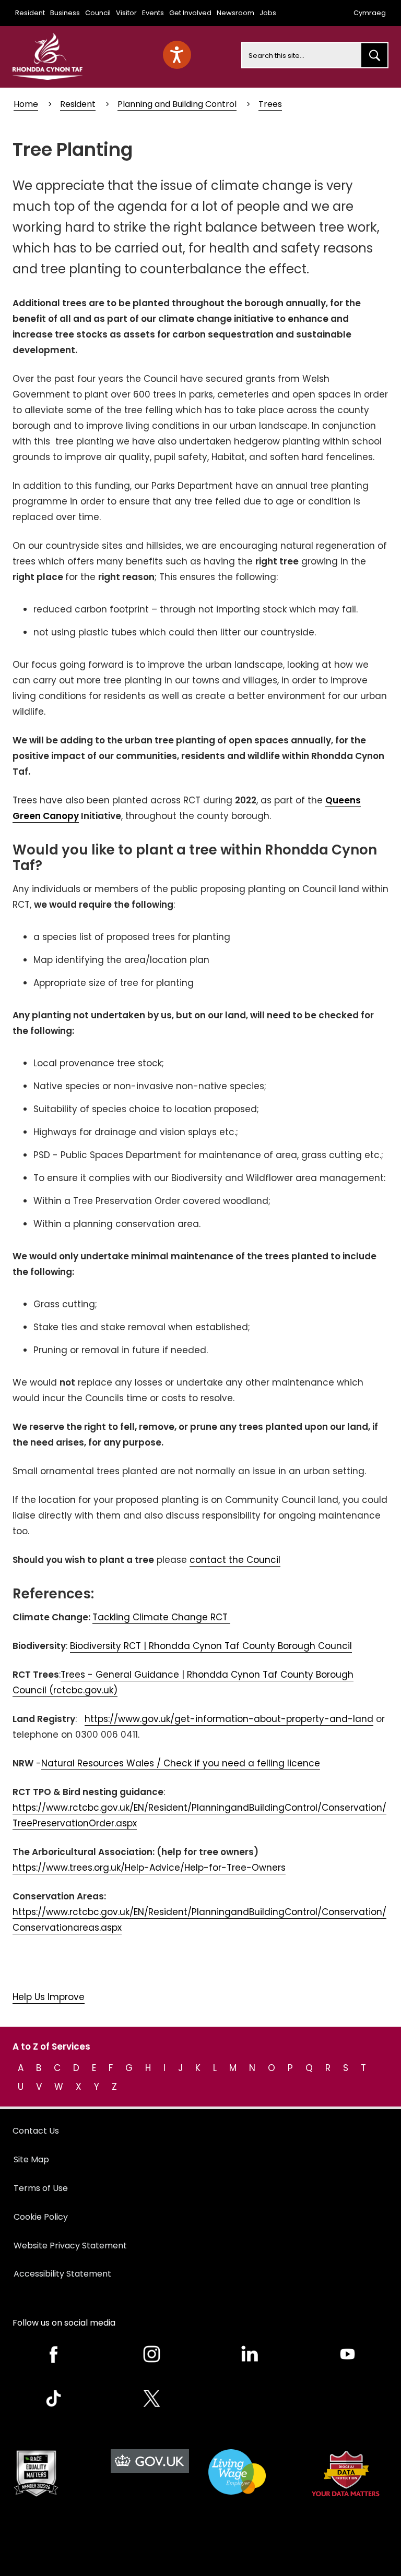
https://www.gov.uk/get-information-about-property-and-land (229, 1719)
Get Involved (190, 13)
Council (98, 13)
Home (26, 104)
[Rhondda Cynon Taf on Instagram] (152, 2354)
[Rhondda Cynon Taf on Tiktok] (54, 2398)
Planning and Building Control (177, 104)
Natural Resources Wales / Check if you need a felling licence (181, 1763)
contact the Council (235, 1560)
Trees (270, 104)
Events (153, 13)
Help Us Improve (49, 1997)
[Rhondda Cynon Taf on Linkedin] (250, 2354)
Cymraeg (370, 13)
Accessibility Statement (62, 2274)
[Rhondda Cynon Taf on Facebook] (54, 2354)
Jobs (268, 13)
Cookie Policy (41, 2217)
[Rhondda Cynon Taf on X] (152, 2398)
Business (65, 13)
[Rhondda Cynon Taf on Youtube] (348, 2354)
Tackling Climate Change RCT (161, 1617)
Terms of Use (41, 2188)
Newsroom (235, 13)
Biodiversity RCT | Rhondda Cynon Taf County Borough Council (211, 1646)
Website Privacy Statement (70, 2246)
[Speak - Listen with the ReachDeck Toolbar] (177, 55)
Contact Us (36, 2131)
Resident (30, 13)
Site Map (31, 2159)
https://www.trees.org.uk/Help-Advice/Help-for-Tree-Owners (149, 1868)
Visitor (126, 13)
